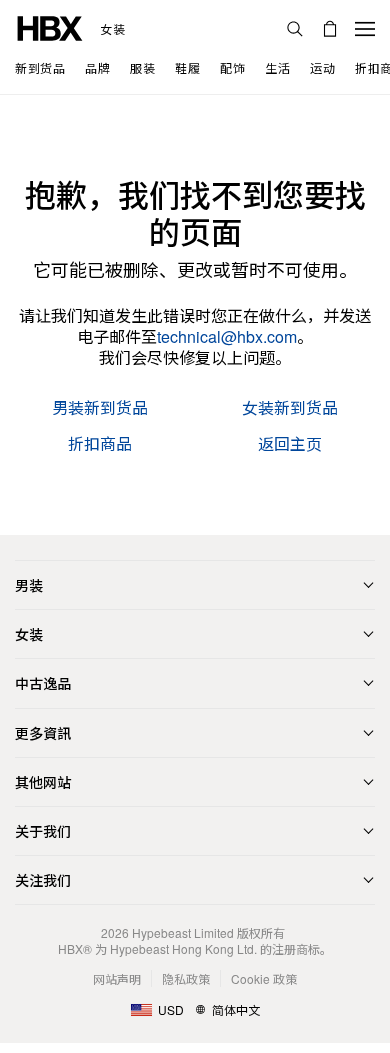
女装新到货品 (290, 408)
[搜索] (295, 29)
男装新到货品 (100, 408)
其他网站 (43, 782)
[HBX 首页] (50, 26)
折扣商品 (100, 444)
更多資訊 (43, 733)
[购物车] (330, 29)
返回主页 (290, 444)
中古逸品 (43, 683)
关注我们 (43, 880)
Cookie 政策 (264, 978)
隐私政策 (186, 978)
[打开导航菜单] (365, 29)
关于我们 (43, 831)
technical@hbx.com (227, 336)
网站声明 (117, 978)
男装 (29, 585)
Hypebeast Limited (183, 932)
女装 (112, 29)
